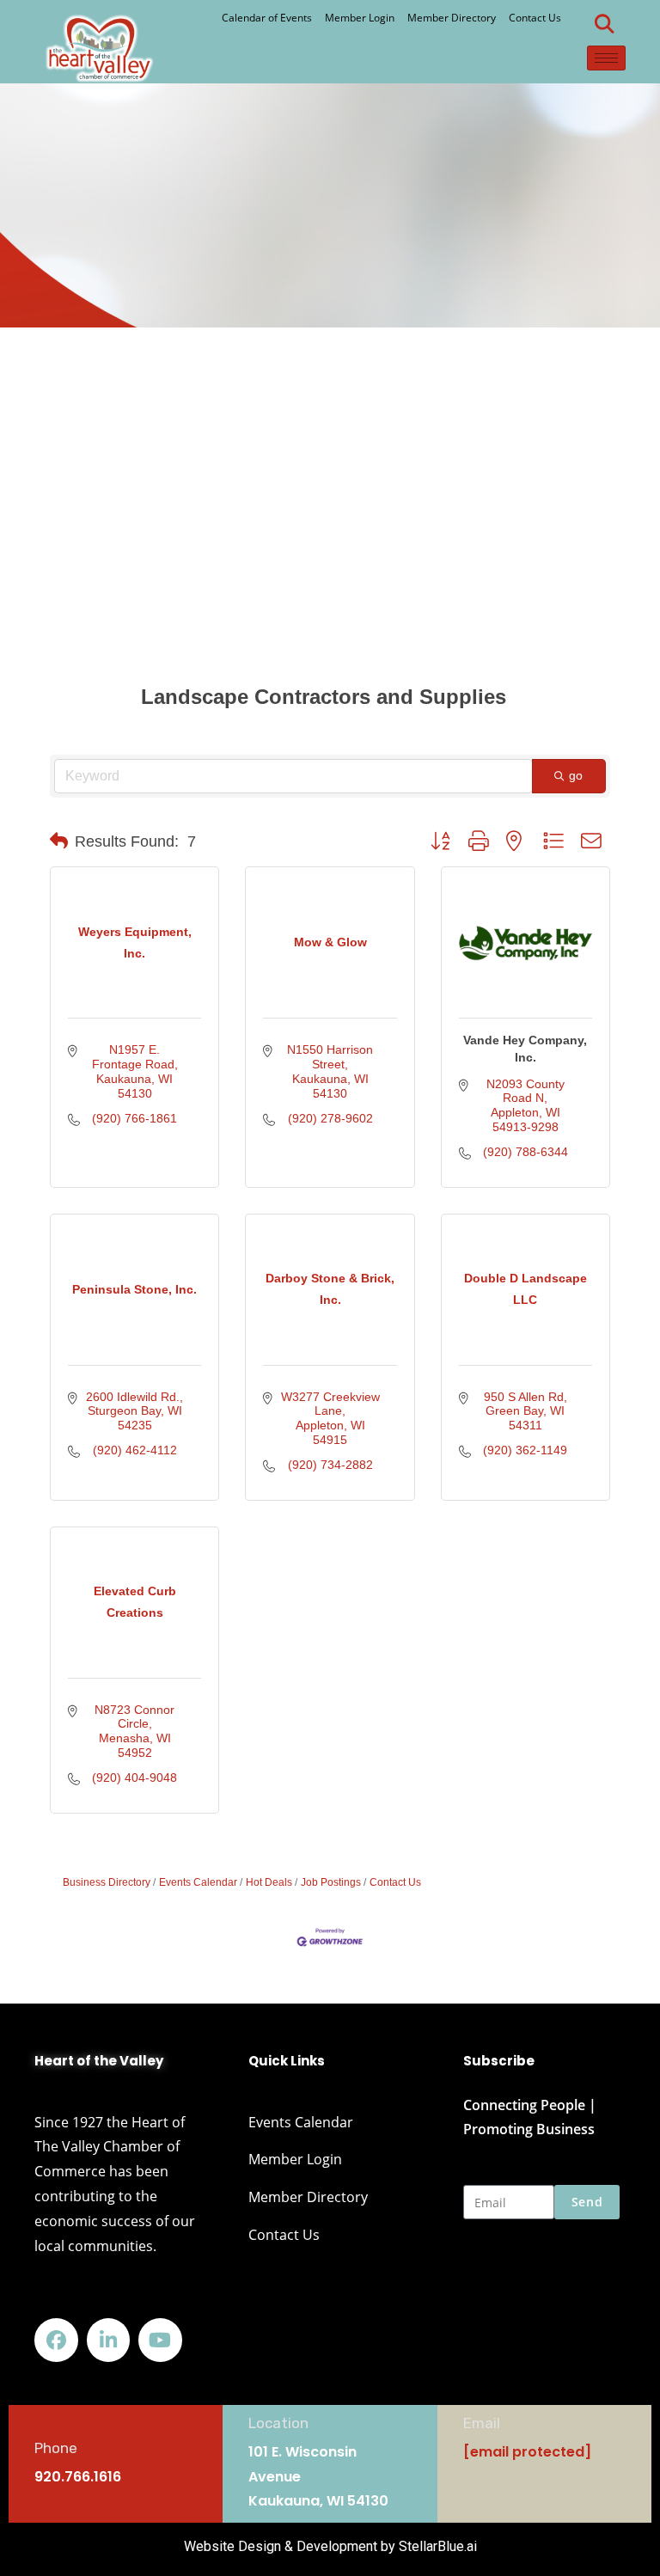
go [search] (576, 775)
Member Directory (452, 18)
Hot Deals (269, 1882)
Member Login (360, 18)
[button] (604, 24)
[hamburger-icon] (606, 58)
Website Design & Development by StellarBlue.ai (330, 2546)
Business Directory (107, 1882)
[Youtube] (160, 2340)
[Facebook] (56, 2340)
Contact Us (535, 18)
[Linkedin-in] (109, 2340)
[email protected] (527, 2452)
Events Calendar (198, 1882)
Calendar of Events (267, 18)
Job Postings (331, 1882)
